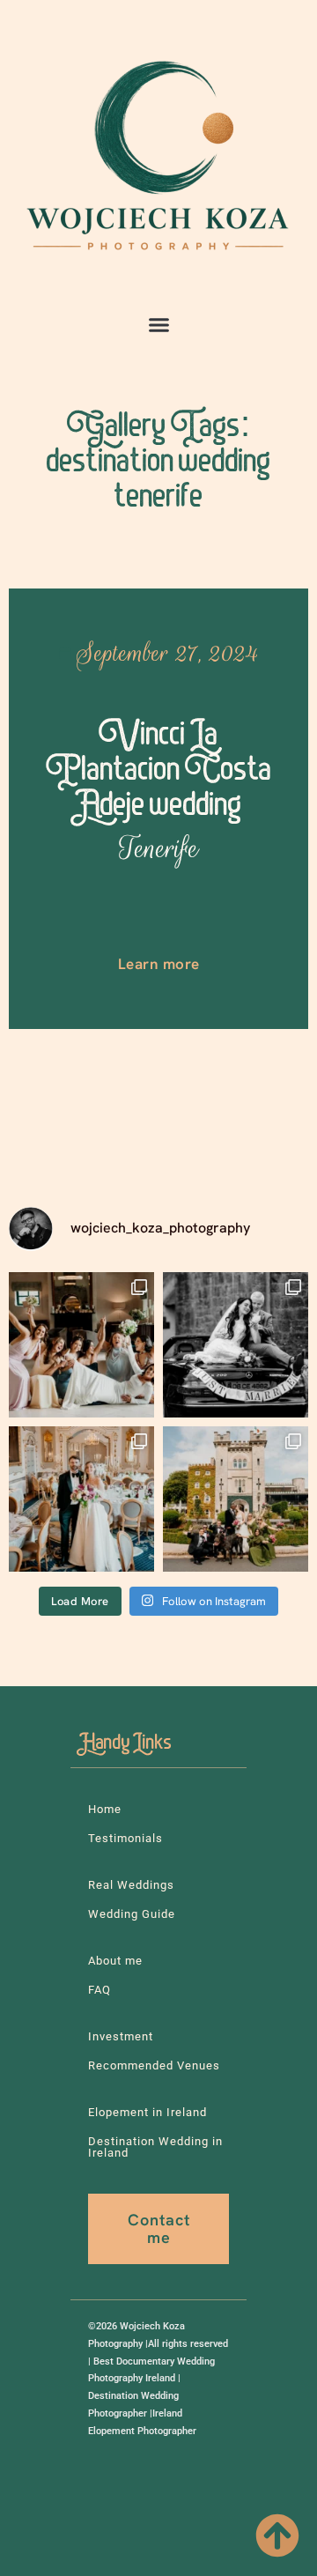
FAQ (100, 1990)
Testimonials (125, 1838)
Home (105, 1809)
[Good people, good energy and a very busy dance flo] (81, 1345)
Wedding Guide (132, 1914)
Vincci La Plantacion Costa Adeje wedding (159, 792)
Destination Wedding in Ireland (155, 2147)
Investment (121, 2036)
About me (115, 1961)
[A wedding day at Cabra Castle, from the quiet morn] (236, 1499)
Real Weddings (131, 1885)
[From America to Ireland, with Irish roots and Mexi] (236, 1345)
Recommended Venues (154, 2065)
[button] (158, 325)
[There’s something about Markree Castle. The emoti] (81, 1499)
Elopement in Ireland (147, 2112)
